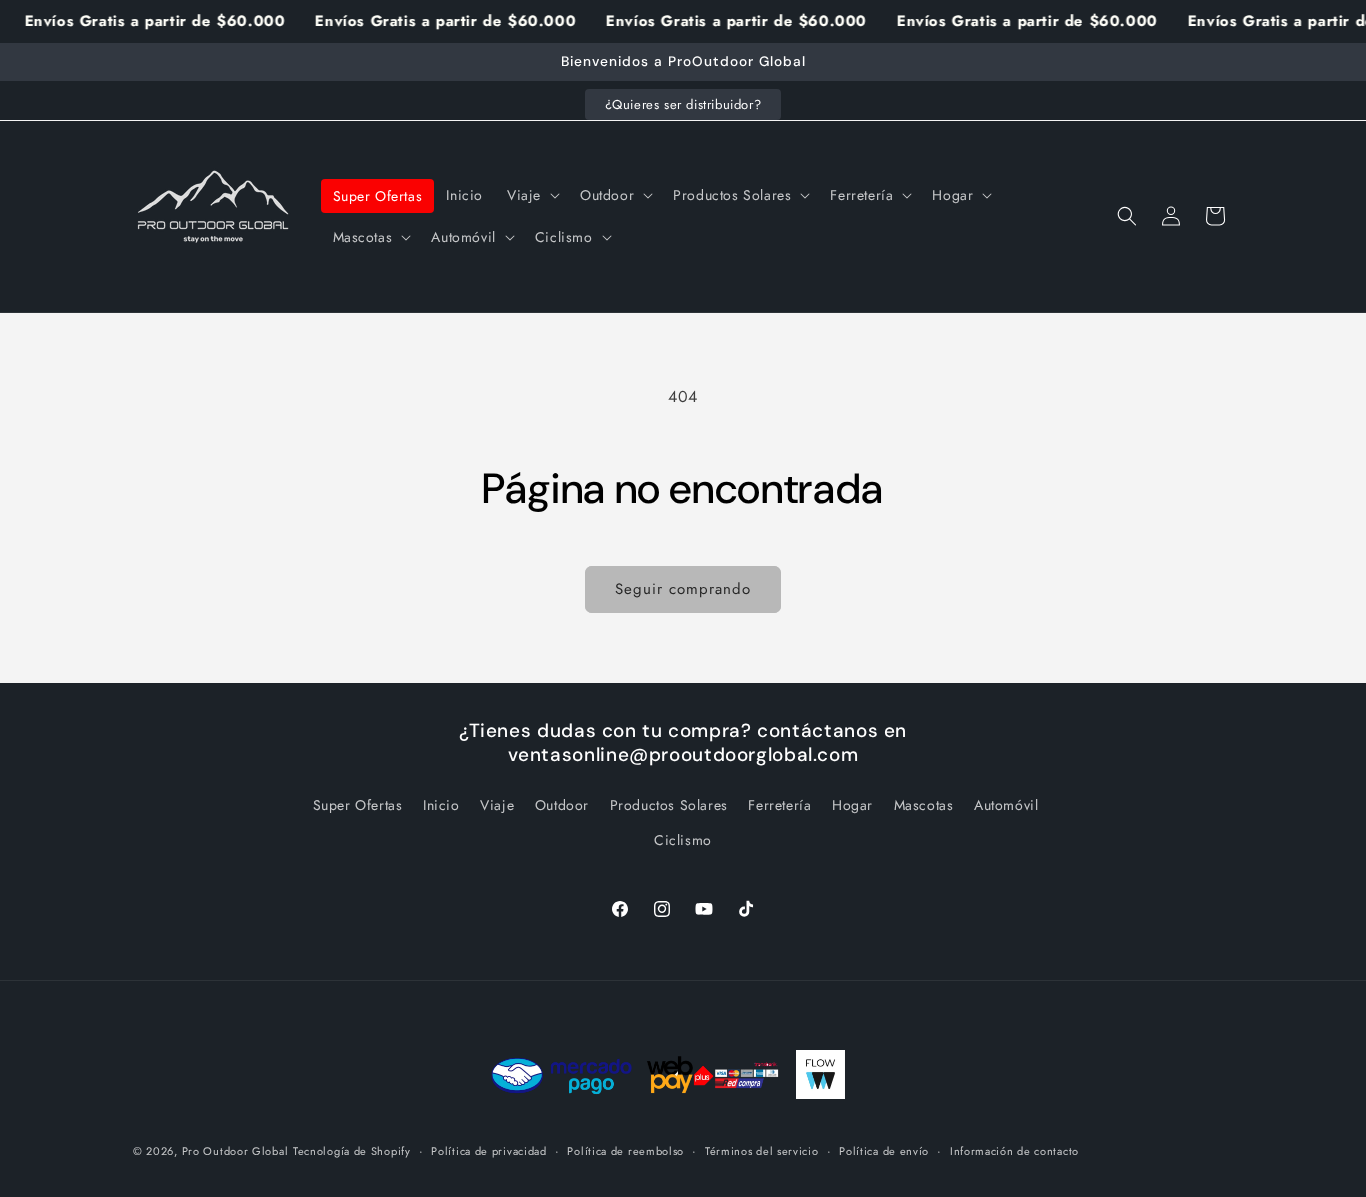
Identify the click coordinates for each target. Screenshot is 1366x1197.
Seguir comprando (683, 589)
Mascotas (924, 804)
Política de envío (884, 1150)
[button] (531, 195)
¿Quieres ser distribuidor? (683, 104)
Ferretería (779, 804)
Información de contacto (1014, 1150)
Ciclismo (683, 839)
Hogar (852, 804)
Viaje (497, 804)
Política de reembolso (625, 1150)
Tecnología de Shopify (352, 1151)
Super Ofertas (358, 804)
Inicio (441, 804)
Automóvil (1006, 804)
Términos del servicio (762, 1150)
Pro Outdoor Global (235, 1151)
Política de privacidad (488, 1150)
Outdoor (562, 804)
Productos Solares (669, 804)
